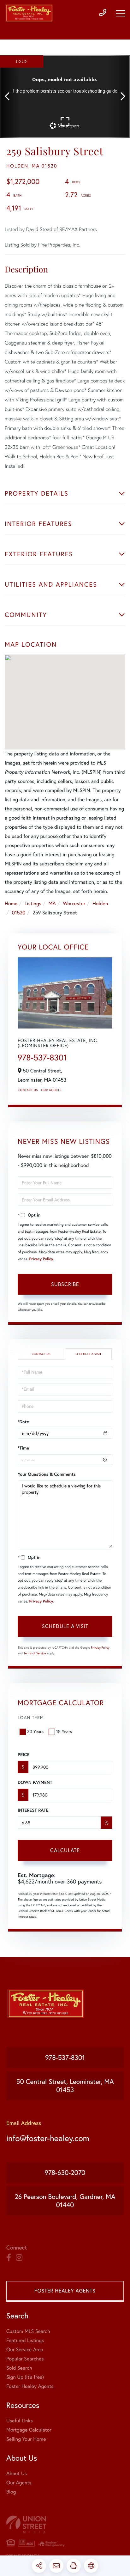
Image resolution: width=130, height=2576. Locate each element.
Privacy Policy (41, 1259)
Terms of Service (35, 1653)
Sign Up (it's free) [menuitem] (25, 2377)
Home (11, 904)
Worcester (74, 904)
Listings (33, 904)
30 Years (35, 1731)
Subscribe (65, 1284)
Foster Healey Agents (65, 2291)
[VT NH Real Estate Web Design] (65, 2524)
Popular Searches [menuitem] (25, 2359)
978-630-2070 (65, 2173)
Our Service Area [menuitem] (25, 2350)
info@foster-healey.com (48, 2138)
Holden (100, 904)
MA (52, 904)
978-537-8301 (42, 1057)
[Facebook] (9, 2258)
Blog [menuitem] (11, 2492)
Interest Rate (33, 1810)
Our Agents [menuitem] (19, 2483)
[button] (10, 97)
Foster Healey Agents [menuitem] (30, 2386)
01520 (18, 913)
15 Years (64, 1731)
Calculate (65, 1850)
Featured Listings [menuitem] (25, 2341)
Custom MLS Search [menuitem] (28, 2331)
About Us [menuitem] (17, 2474)
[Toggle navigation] (121, 13)
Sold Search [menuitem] (19, 2368)
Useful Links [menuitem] (20, 2421)
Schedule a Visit (88, 1354)
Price (24, 1755)
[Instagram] (19, 2258)
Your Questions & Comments (47, 1474)
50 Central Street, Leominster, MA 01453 (65, 2086)
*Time (23, 1448)
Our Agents (51, 1090)
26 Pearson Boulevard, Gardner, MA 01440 (65, 2201)
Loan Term (31, 1718)
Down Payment (35, 1782)
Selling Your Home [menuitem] (26, 2439)
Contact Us (28, 1090)
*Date (23, 1422)
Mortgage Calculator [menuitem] (29, 2430)
